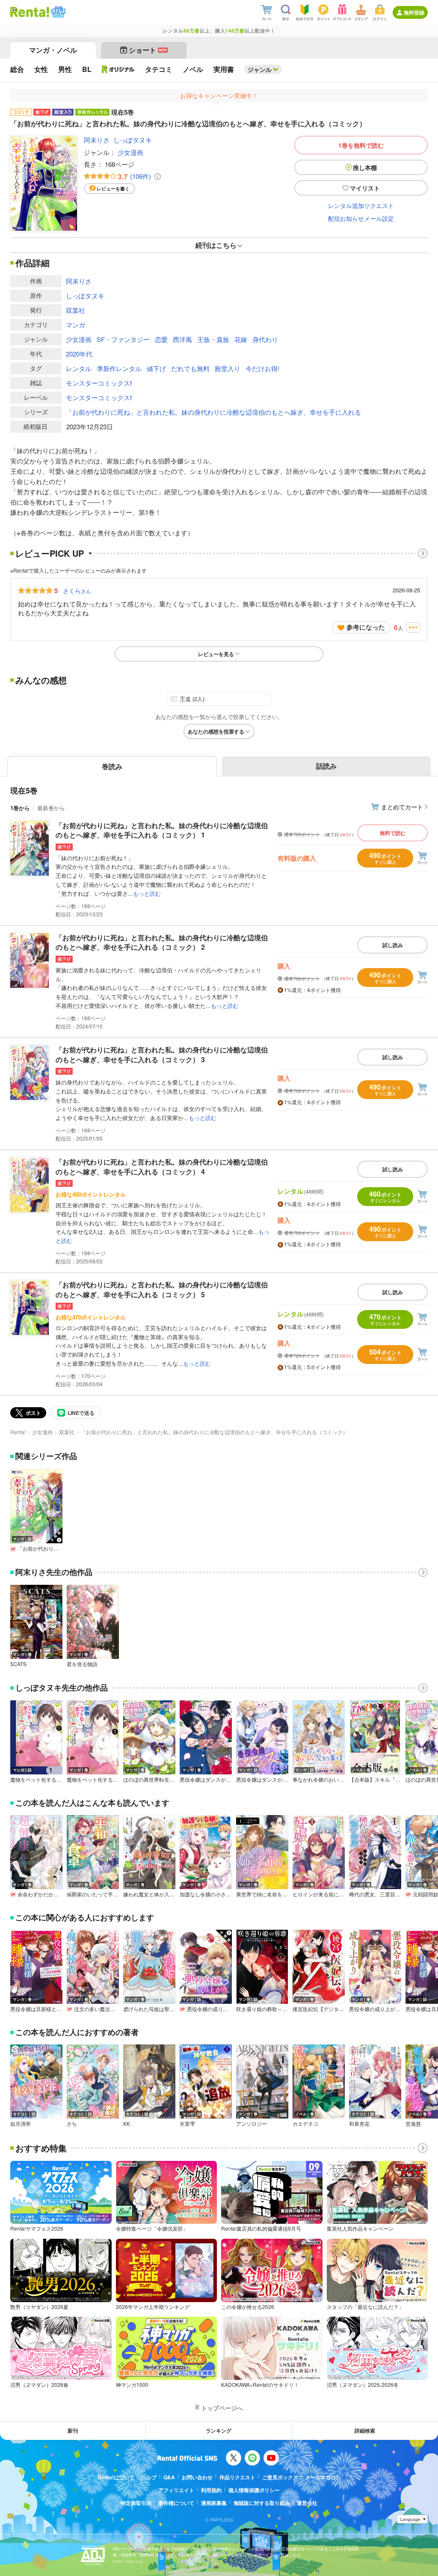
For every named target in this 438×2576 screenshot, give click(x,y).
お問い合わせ (197, 2477)
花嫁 (241, 339)
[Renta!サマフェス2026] (58, 12)
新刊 (73, 2430)
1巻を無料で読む (361, 145)
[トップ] (30, 12)
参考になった (366, 627)
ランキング (219, 2430)
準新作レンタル (119, 368)
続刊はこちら (216, 245)
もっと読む (147, 893)
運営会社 (307, 2503)
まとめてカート (402, 807)
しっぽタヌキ (133, 140)
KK (127, 2124)
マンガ (75, 325)
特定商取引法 (136, 2503)
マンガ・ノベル (53, 50)
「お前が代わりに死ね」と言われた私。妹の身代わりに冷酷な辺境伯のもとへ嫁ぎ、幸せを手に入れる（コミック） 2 (162, 942)
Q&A (169, 2477)
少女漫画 (130, 152)
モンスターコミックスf (99, 383)
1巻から (20, 808)
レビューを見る (216, 654)
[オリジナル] (118, 69)
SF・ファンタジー (123, 339)
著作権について (176, 2503)
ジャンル (260, 69)
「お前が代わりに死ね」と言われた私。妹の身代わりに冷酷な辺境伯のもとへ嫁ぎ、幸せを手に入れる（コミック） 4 (162, 1166)
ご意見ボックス (280, 2477)
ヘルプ (149, 2477)
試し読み (393, 945)
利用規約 (211, 2490)
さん (77, 591)
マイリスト (365, 188)
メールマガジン (323, 2477)
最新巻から (51, 808)
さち (72, 2124)
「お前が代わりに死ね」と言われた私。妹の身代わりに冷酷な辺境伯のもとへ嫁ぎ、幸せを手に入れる (213, 412)
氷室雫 (187, 2124)
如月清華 (21, 2124)
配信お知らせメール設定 (361, 218)
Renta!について (116, 2477)
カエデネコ (305, 2124)
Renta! (18, 1432)
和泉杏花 (359, 2124)
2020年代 (79, 354)
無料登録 (414, 12)
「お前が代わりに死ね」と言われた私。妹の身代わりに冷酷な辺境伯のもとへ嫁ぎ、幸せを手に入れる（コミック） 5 (162, 1289)
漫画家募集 (214, 2503)
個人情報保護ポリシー (254, 2490)
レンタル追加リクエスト (361, 205)
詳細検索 (365, 2430)
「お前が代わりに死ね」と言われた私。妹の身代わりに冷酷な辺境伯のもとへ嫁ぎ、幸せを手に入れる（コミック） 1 (162, 830)
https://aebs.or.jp (128, 2561)
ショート (148, 50)
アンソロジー (252, 2124)
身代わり (265, 339)
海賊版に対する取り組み (262, 2503)
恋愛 (161, 339)
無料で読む (393, 833)
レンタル (79, 368)
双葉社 (75, 310)
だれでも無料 (190, 368)
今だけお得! (262, 368)
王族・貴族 (213, 339)
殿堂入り (228, 368)
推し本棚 (365, 167)
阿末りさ (97, 140)
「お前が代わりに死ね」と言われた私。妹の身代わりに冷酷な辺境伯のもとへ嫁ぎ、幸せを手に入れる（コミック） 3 (162, 1054)
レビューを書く (113, 189)
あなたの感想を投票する (216, 731)
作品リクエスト (237, 2477)
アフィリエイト (176, 2490)
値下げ (156, 368)
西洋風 (182, 339)
